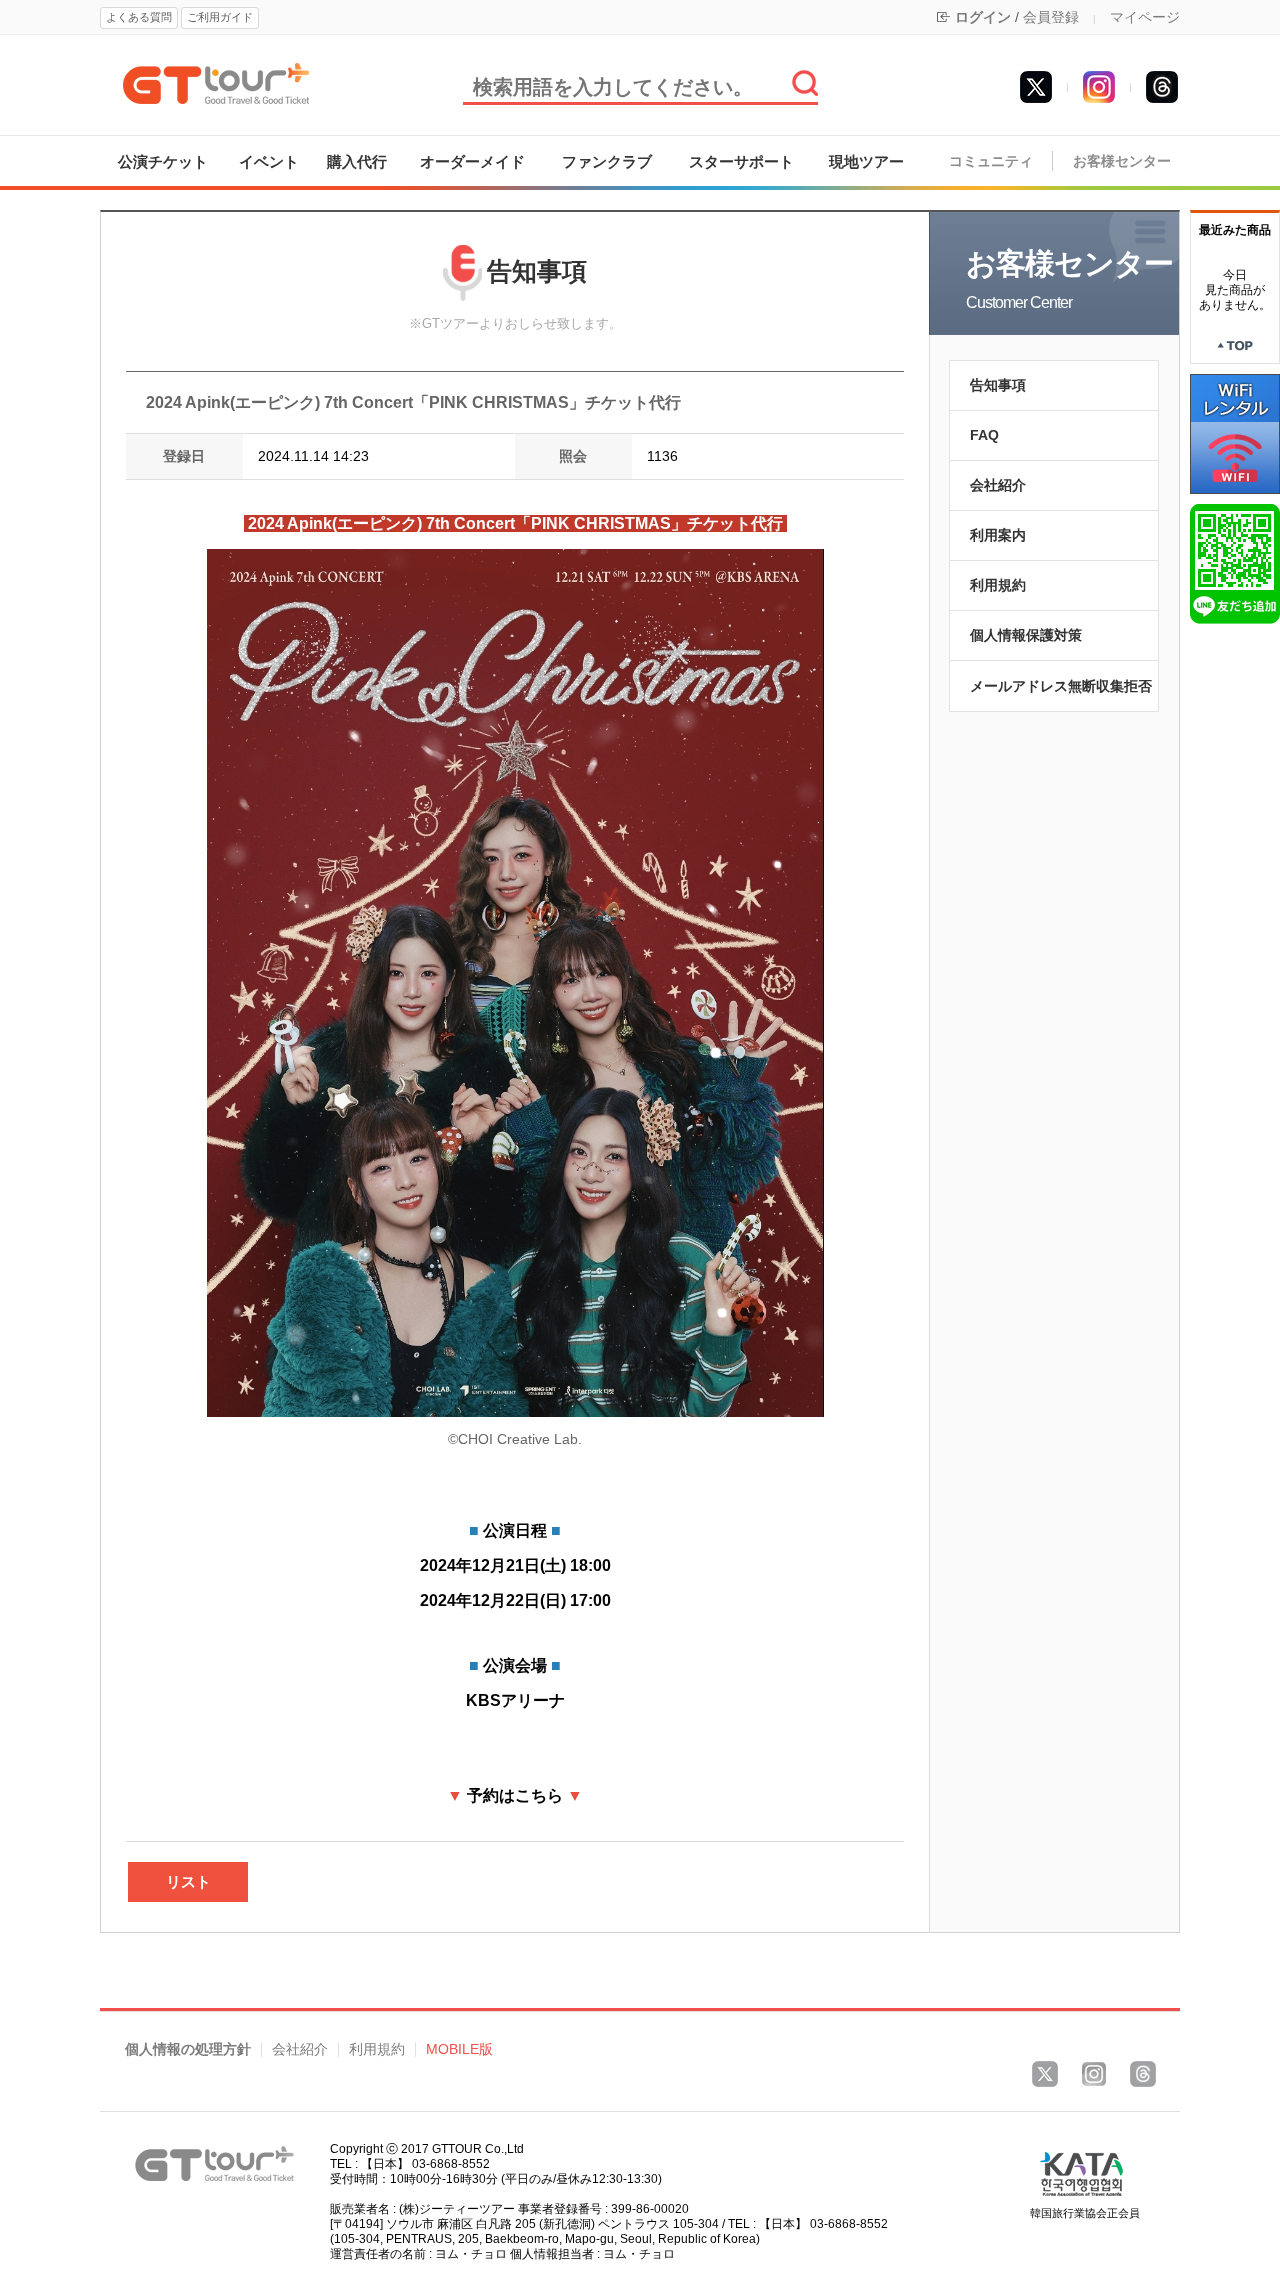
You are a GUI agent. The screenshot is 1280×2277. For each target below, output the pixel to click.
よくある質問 (139, 17)
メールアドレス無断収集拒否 (1061, 686)
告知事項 (998, 385)
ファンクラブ (607, 161)
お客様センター (1122, 161)
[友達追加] (1235, 563)
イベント (269, 161)
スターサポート (741, 161)
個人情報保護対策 (1026, 635)
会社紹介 (998, 485)
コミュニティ (991, 161)
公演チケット (163, 161)
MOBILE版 (459, 2049)
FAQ (984, 435)
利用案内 (998, 535)
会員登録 (1051, 17)
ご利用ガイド (220, 17)
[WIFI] (1235, 433)
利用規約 (998, 585)
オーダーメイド (472, 161)
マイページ (1145, 17)
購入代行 (357, 161)
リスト (188, 1881)
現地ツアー (866, 161)
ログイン (983, 17)
